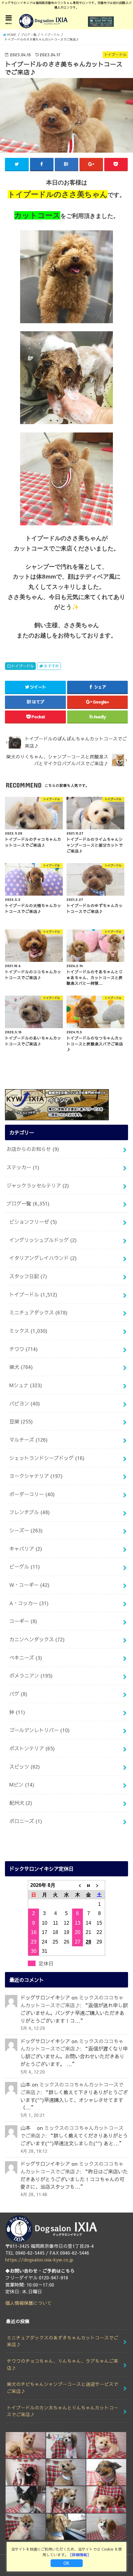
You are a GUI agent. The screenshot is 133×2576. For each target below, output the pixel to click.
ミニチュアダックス (38, 1312)
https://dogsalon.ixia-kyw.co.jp (39, 2260)
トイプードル (23, 666)
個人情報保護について (28, 2303)
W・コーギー (29, 1585)
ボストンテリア (32, 1748)
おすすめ (51, 666)
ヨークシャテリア (36, 1476)
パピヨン (25, 1403)
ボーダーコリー (32, 1494)
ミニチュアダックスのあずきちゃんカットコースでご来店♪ (62, 2341)
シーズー (26, 1530)
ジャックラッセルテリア (38, 1185)
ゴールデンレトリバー (39, 1730)
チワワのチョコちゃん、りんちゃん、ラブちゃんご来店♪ (62, 2364)
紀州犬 (21, 1803)
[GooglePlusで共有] (91, 164)
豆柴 (21, 1421)
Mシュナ (26, 1385)
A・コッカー (29, 1603)
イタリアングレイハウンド (43, 1258)
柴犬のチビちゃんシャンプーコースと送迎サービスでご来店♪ (62, 2387)
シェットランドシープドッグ (47, 1458)
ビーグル (25, 1566)
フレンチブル (30, 1512)
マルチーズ (28, 1440)
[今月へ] (88, 1885)
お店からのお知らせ (33, 1149)
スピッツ (25, 1766)
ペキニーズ (26, 1657)
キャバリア (26, 1549)
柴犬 (21, 1367)
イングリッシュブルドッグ (43, 1240)
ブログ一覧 (28, 1203)
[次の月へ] (100, 1885)
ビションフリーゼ (33, 1222)
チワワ (24, 1349)
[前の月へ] (78, 1885)
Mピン (22, 1784)
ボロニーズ (26, 1821)
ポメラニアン (31, 1675)
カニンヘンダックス (37, 1639)
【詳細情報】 (79, 2555)
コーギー (23, 1621)
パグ (18, 1694)
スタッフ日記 (28, 1276)
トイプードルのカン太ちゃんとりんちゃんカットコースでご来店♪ (62, 2411)
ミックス (28, 1331)
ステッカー (23, 1167)
